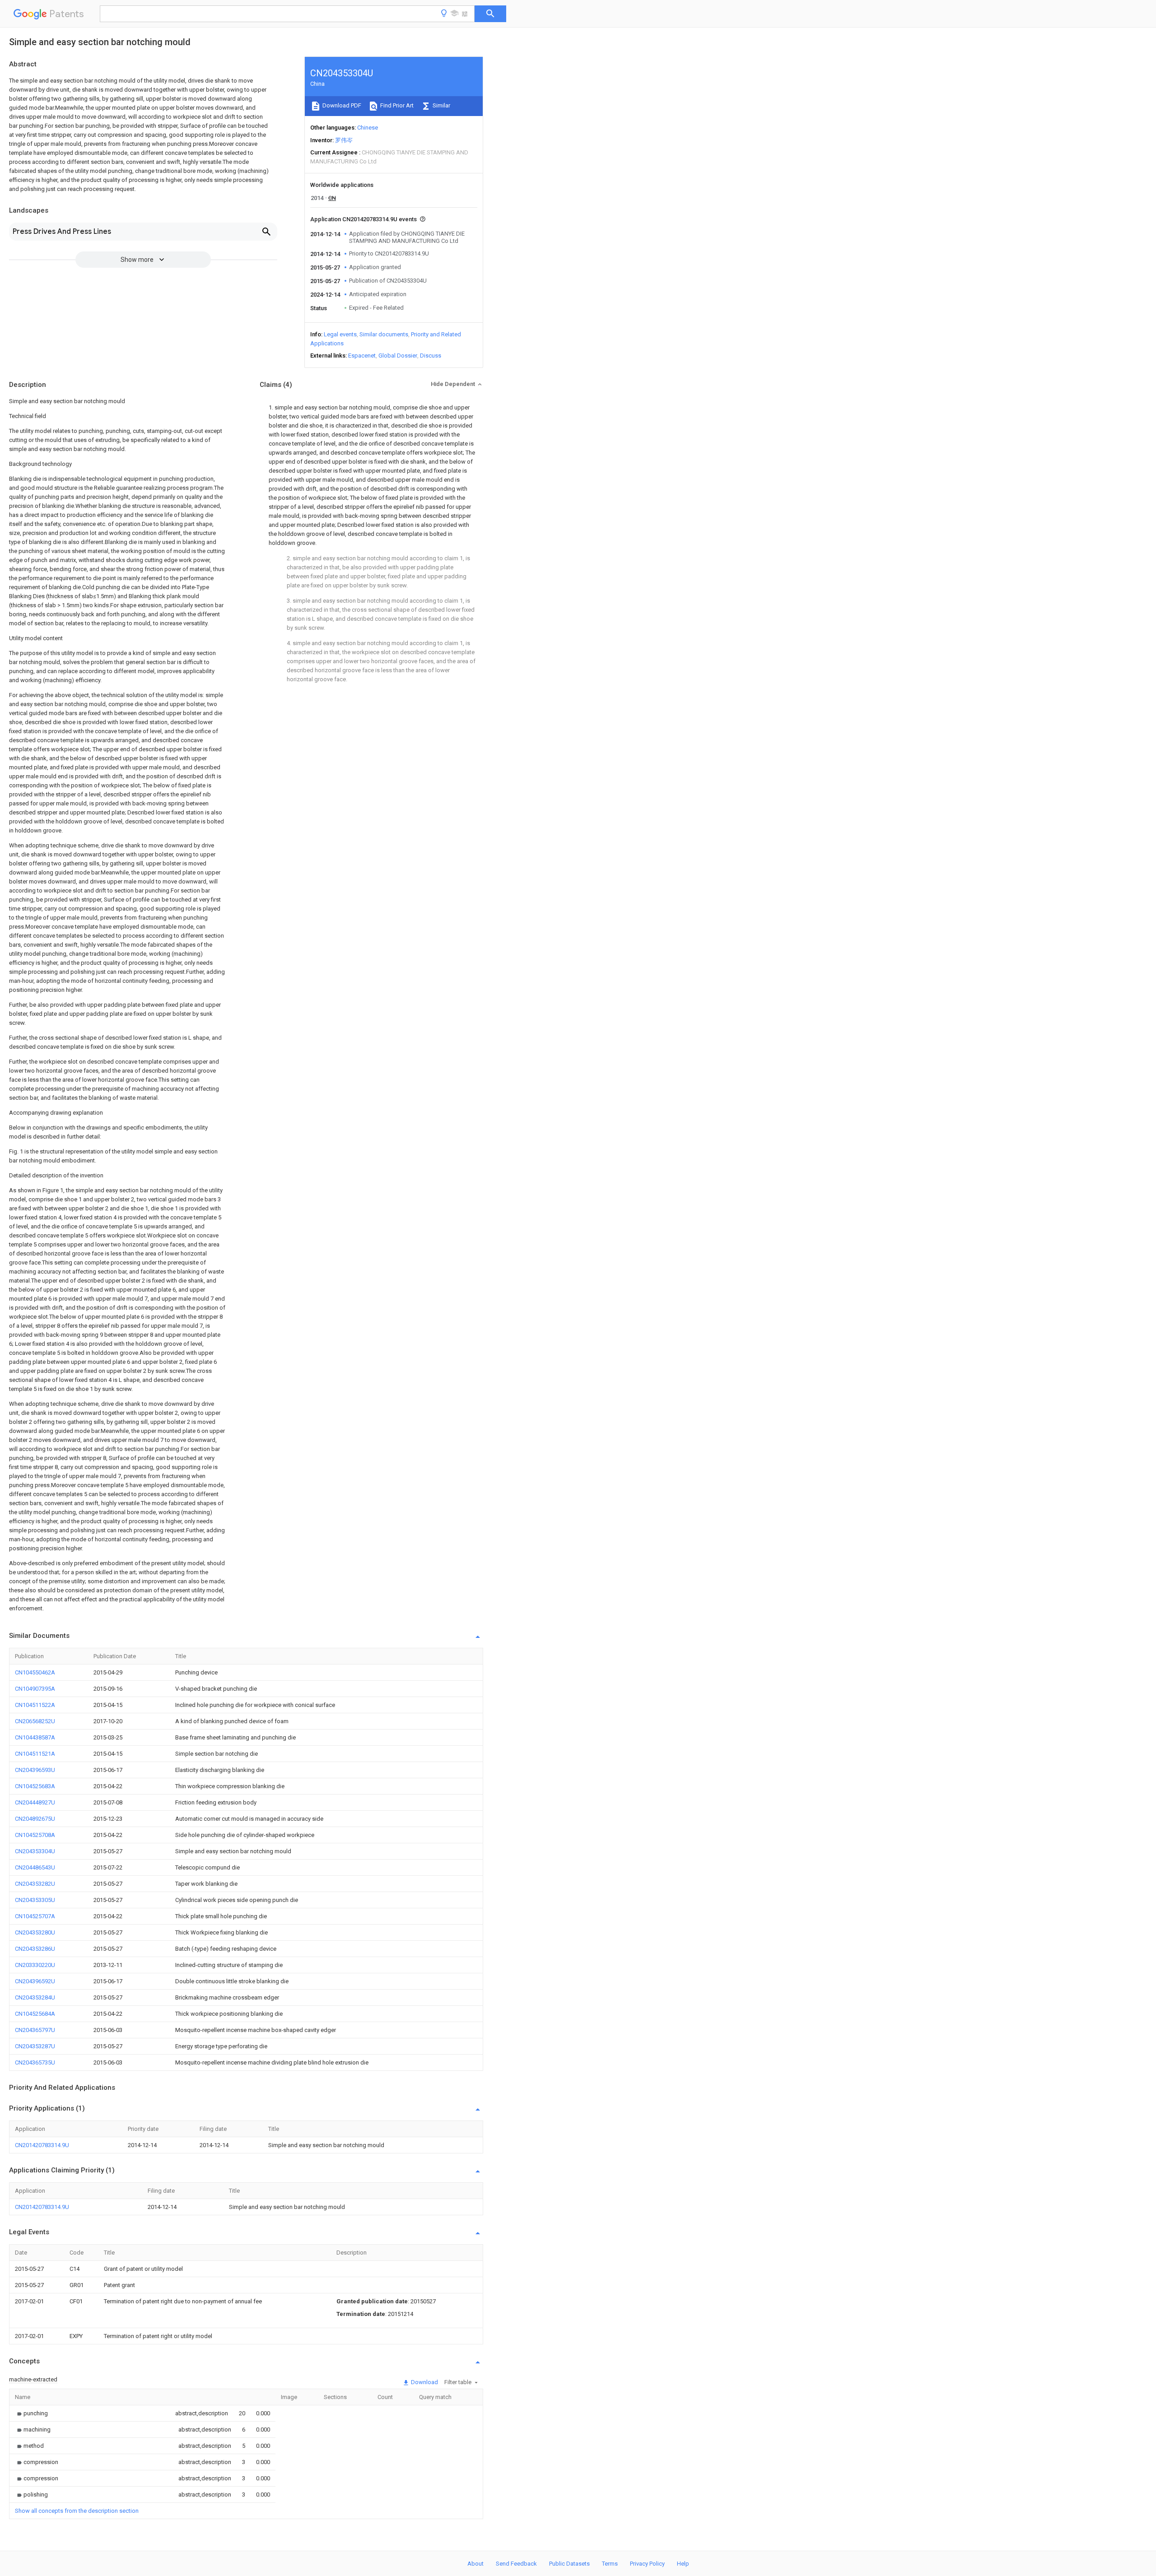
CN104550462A (35, 1672)
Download (424, 2382)
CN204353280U (35, 1932)
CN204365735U (35, 2062)
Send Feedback (516, 2564)
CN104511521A (35, 1754)
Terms (610, 2564)
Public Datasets (569, 2564)
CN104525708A (35, 1835)
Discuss (431, 356)
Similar (441, 105)
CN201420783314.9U (42, 2145)
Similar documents (384, 334)
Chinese (368, 128)
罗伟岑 (344, 140)
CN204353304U (35, 1851)
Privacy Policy (647, 2564)
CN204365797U (35, 2030)
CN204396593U (35, 1770)
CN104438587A (35, 1737)
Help (683, 2564)
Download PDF (341, 105)
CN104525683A (35, 1786)
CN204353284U (35, 1997)
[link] (31, 2413)
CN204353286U (35, 1949)
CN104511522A (35, 1705)
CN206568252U (35, 1721)
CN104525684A (35, 2014)
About (475, 2564)
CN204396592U (35, 1981)
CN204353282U (35, 1884)
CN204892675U (35, 1819)
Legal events (340, 334)
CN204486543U (35, 1867)
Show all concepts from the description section (77, 2511)
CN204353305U (35, 1900)
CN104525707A (35, 1916)
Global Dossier (398, 356)
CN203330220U (35, 1965)
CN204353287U (35, 2046)
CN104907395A (35, 1689)
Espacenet (362, 356)
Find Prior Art (396, 105)
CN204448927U (35, 1802)
